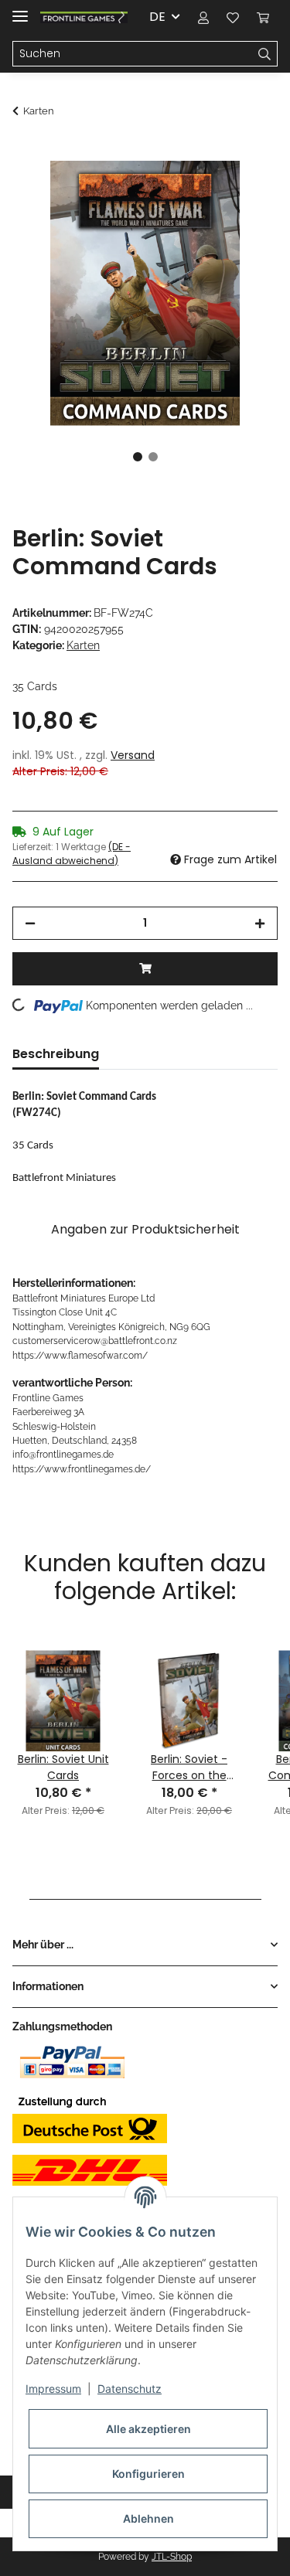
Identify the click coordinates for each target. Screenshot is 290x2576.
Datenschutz (130, 2389)
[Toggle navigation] (20, 10)
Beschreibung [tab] (56, 1054)
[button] (203, 17)
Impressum (53, 2389)
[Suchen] (265, 54)
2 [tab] (153, 457)
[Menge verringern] (30, 923)
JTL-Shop (172, 2557)
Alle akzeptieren (148, 2429)
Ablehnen (148, 2518)
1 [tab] (138, 457)
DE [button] (157, 17)
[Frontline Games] (84, 17)
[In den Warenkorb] (25, 152)
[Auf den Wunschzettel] (245, 190)
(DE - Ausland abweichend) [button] (72, 854)
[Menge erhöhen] (260, 923)
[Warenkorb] (263, 17)
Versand (133, 755)
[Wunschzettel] (233, 17)
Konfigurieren (148, 2474)
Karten (83, 645)
